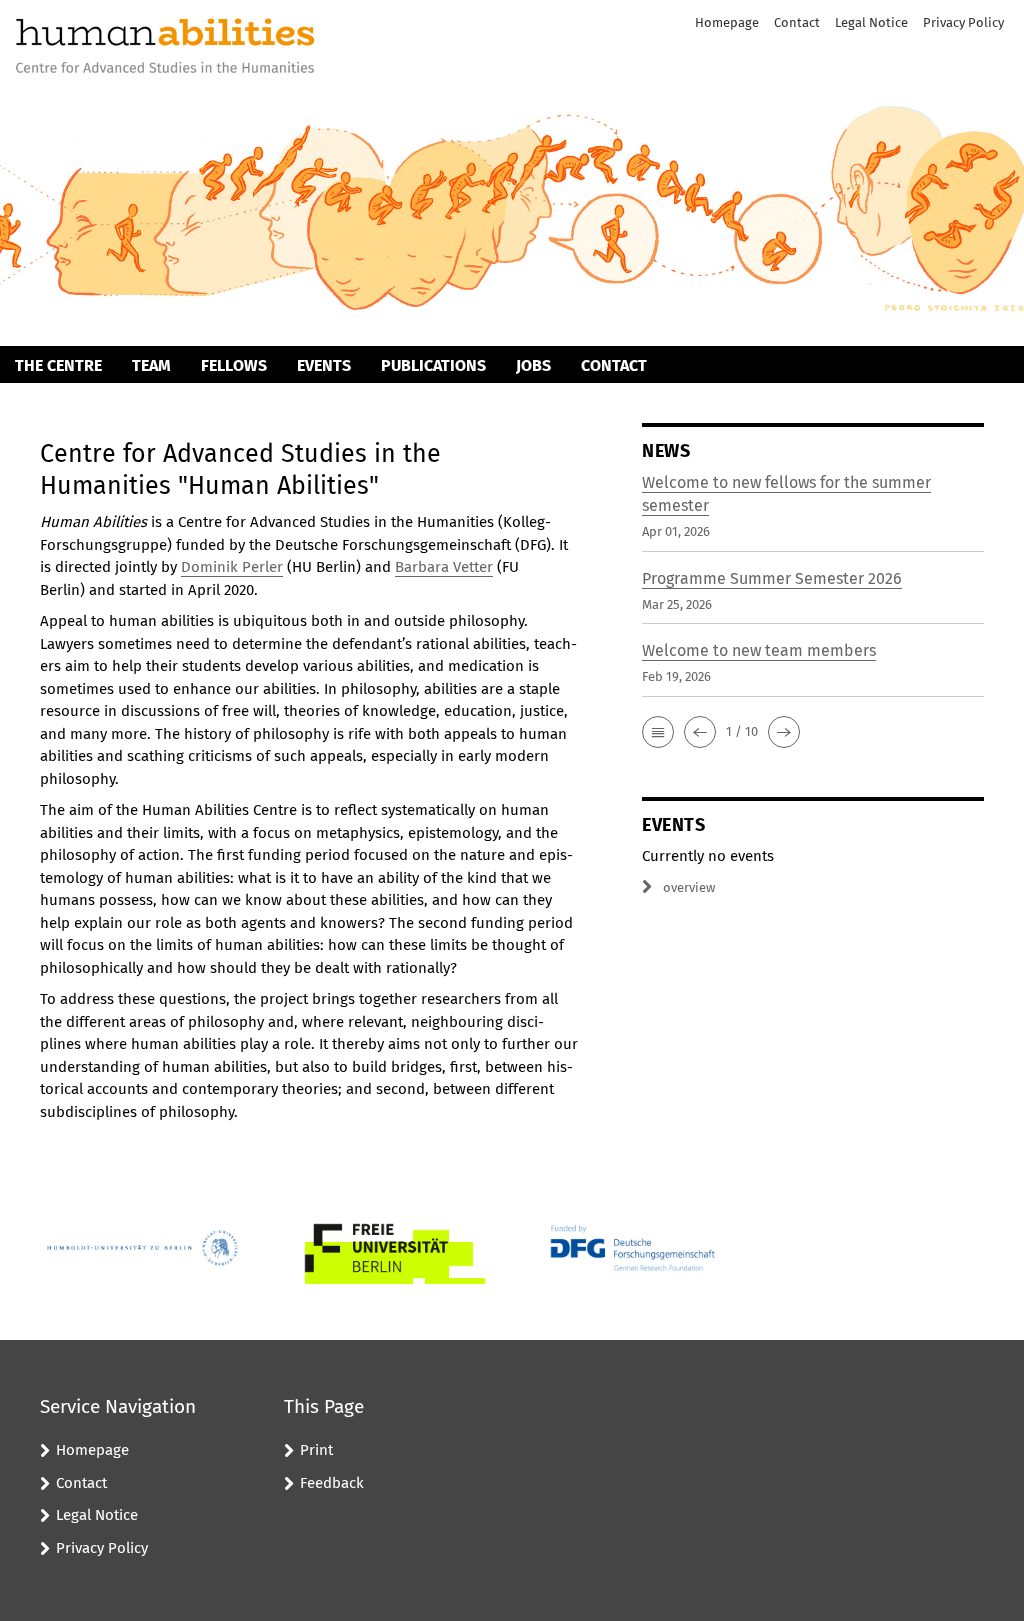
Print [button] (316, 1450)
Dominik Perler (232, 567)
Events (324, 365)
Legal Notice (871, 22)
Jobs (533, 365)
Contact (797, 22)
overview (689, 887)
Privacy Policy (963, 22)
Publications (433, 365)
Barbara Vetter (444, 567)
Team (151, 365)
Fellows (234, 365)
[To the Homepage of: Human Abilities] (165, 48)
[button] (658, 732)
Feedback (332, 1483)
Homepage (727, 22)
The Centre (58, 365)
